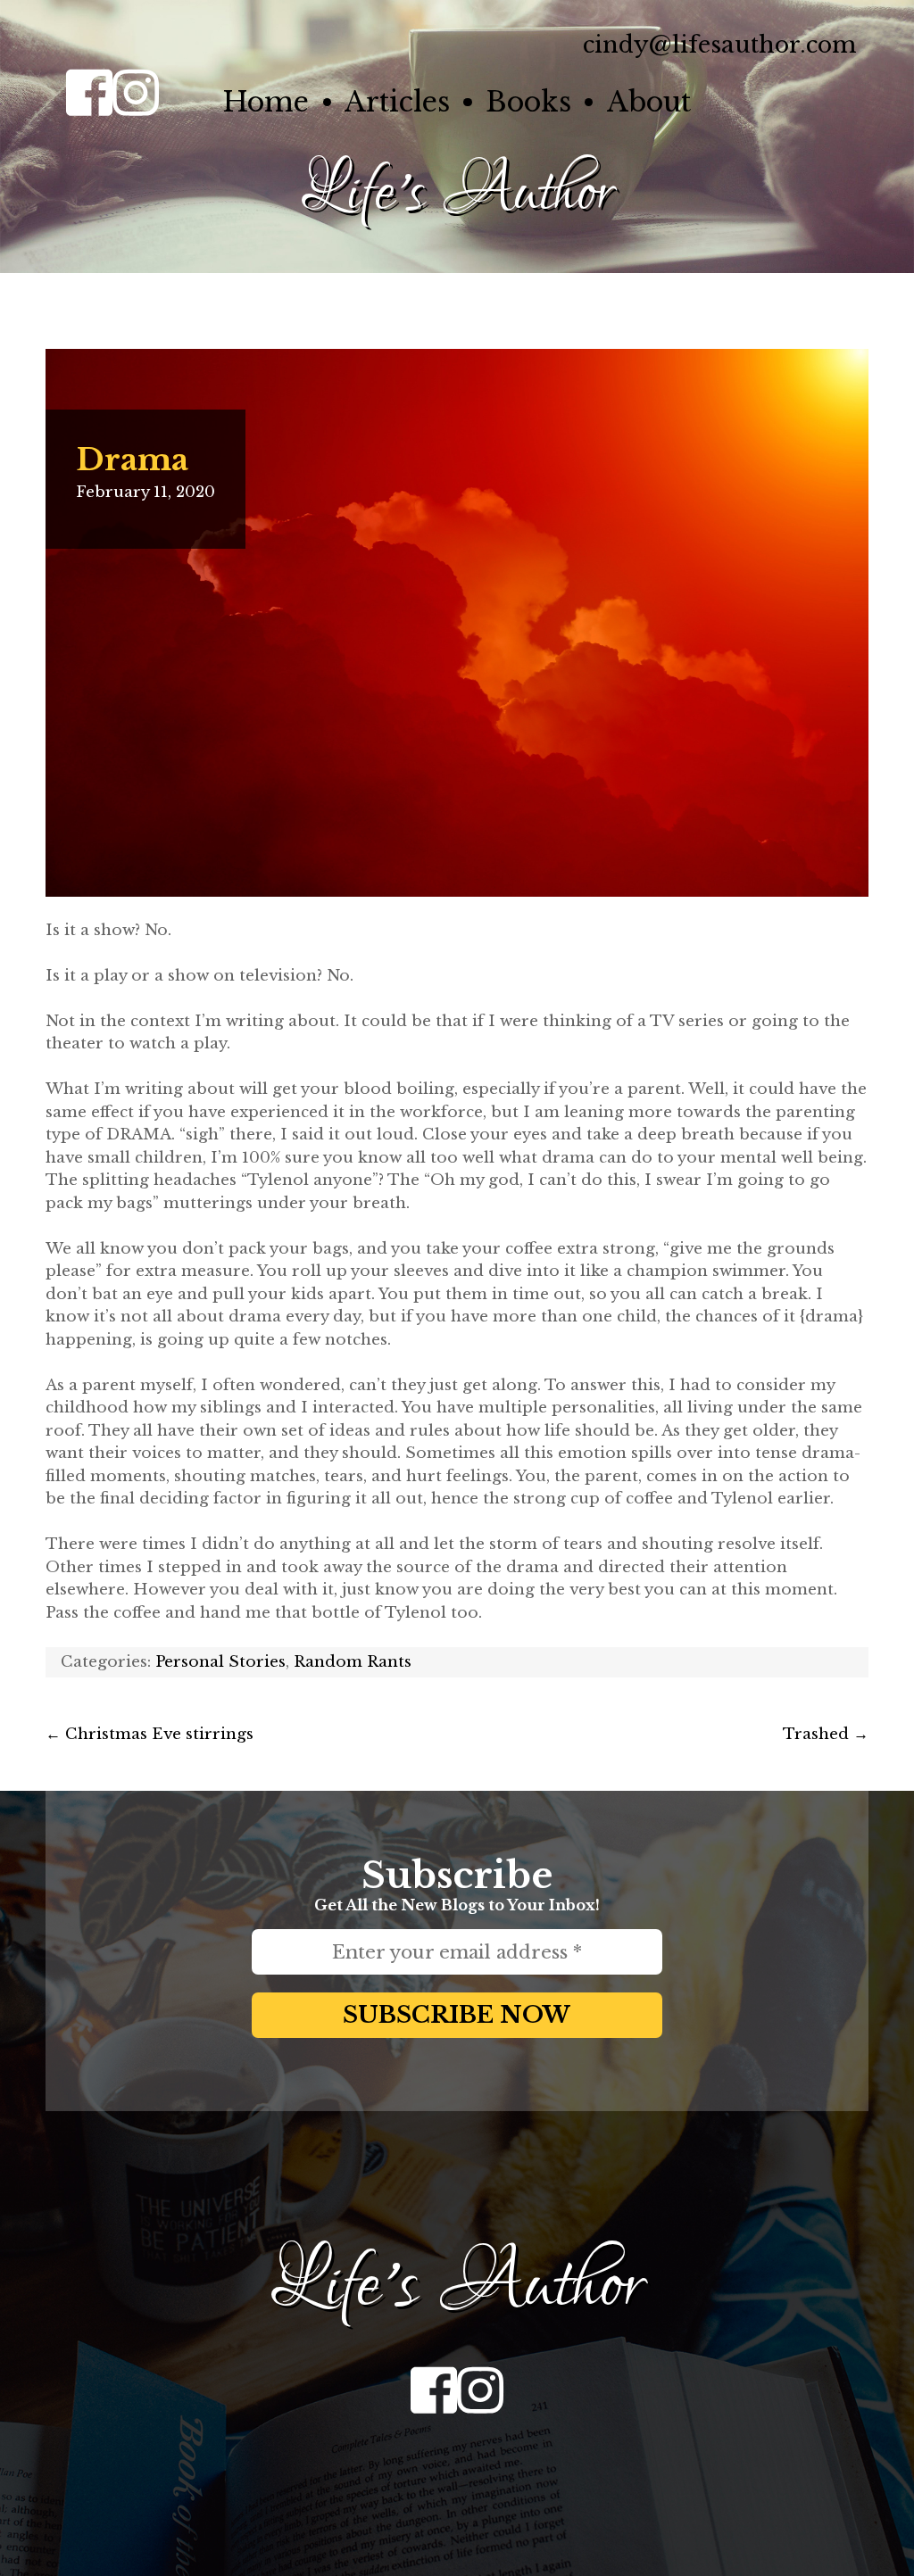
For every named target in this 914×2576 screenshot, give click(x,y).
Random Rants (353, 1662)
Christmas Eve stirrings (150, 1734)
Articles (397, 102)
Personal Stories (220, 1662)
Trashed (826, 1734)
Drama (132, 460)
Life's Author (457, 193)
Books (528, 102)
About (649, 102)
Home (266, 102)
